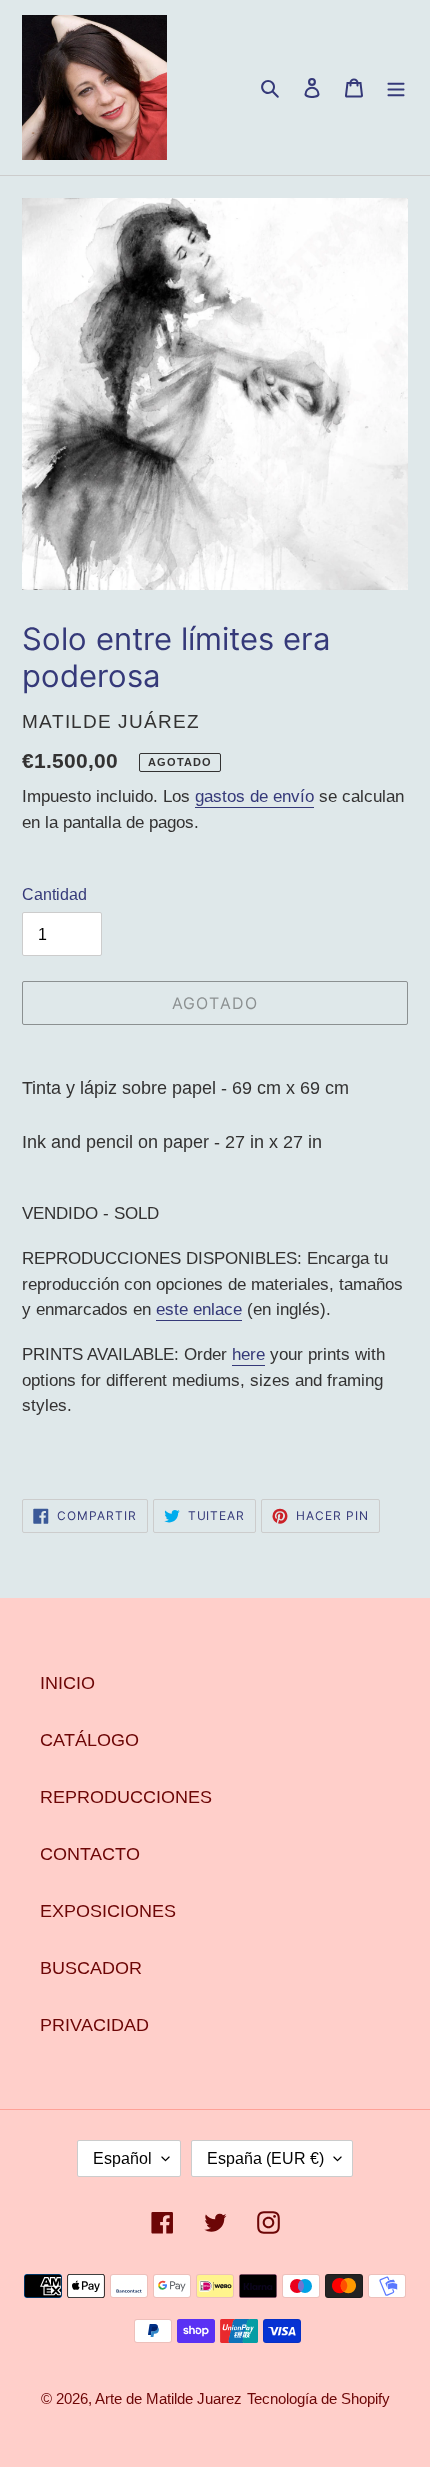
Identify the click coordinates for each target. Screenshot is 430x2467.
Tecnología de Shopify (318, 2398)
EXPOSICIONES (108, 1911)
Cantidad (54, 894)
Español (122, 2158)
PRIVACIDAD (94, 2025)
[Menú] (396, 87)
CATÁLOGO (89, 1740)
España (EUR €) (265, 2158)
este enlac (194, 1309)
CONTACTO (90, 1854)
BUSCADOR (91, 1968)
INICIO (67, 1683)
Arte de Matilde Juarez (168, 2398)
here (248, 1354)
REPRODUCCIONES (126, 1797)
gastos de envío (254, 796)
